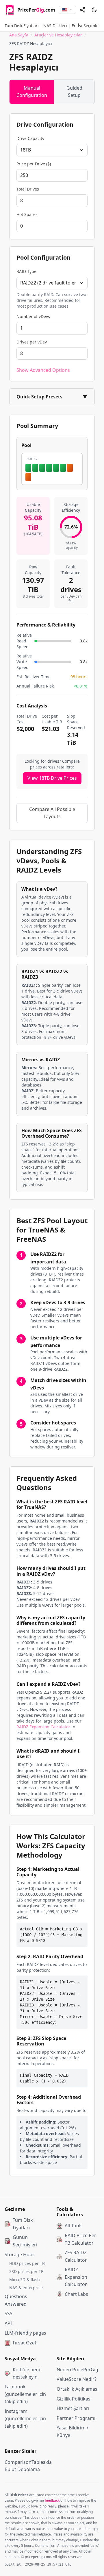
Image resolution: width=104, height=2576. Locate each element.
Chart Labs (76, 2294)
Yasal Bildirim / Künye (73, 2431)
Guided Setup (74, 92)
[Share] (83, 10)
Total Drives (28, 189)
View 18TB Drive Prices (52, 778)
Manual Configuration (32, 92)
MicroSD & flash (25, 2280)
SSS (9, 2313)
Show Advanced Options (43, 370)
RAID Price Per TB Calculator (80, 2239)
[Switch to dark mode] (94, 10)
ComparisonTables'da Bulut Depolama (26, 2466)
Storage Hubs (20, 2255)
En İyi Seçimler (86, 26)
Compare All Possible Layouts (52, 813)
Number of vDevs (33, 316)
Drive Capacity (30, 138)
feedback (52, 2500)
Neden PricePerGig (77, 2370)
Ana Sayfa (19, 35)
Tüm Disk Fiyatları (22, 26)
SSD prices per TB (26, 2271)
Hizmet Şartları (73, 2408)
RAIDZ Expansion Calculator (43, 1727)
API (8, 2323)
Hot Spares (27, 214)
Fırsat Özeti (25, 2343)
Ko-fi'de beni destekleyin (26, 2373)
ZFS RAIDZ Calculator (76, 2256)
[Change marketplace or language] (67, 10)
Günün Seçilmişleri (25, 2241)
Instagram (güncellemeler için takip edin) (25, 2419)
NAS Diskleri (55, 26)
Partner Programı (76, 2418)
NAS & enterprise (26, 2288)
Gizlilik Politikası (74, 2399)
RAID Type (26, 271)
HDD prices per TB (27, 2263)
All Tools (74, 2226)
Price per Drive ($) (34, 164)
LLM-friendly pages (25, 2333)
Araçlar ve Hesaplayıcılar (58, 35)
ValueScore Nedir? (77, 2379)
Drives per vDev (32, 342)
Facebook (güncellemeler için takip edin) (25, 2394)
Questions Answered (16, 2300)
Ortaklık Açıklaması (78, 2389)
